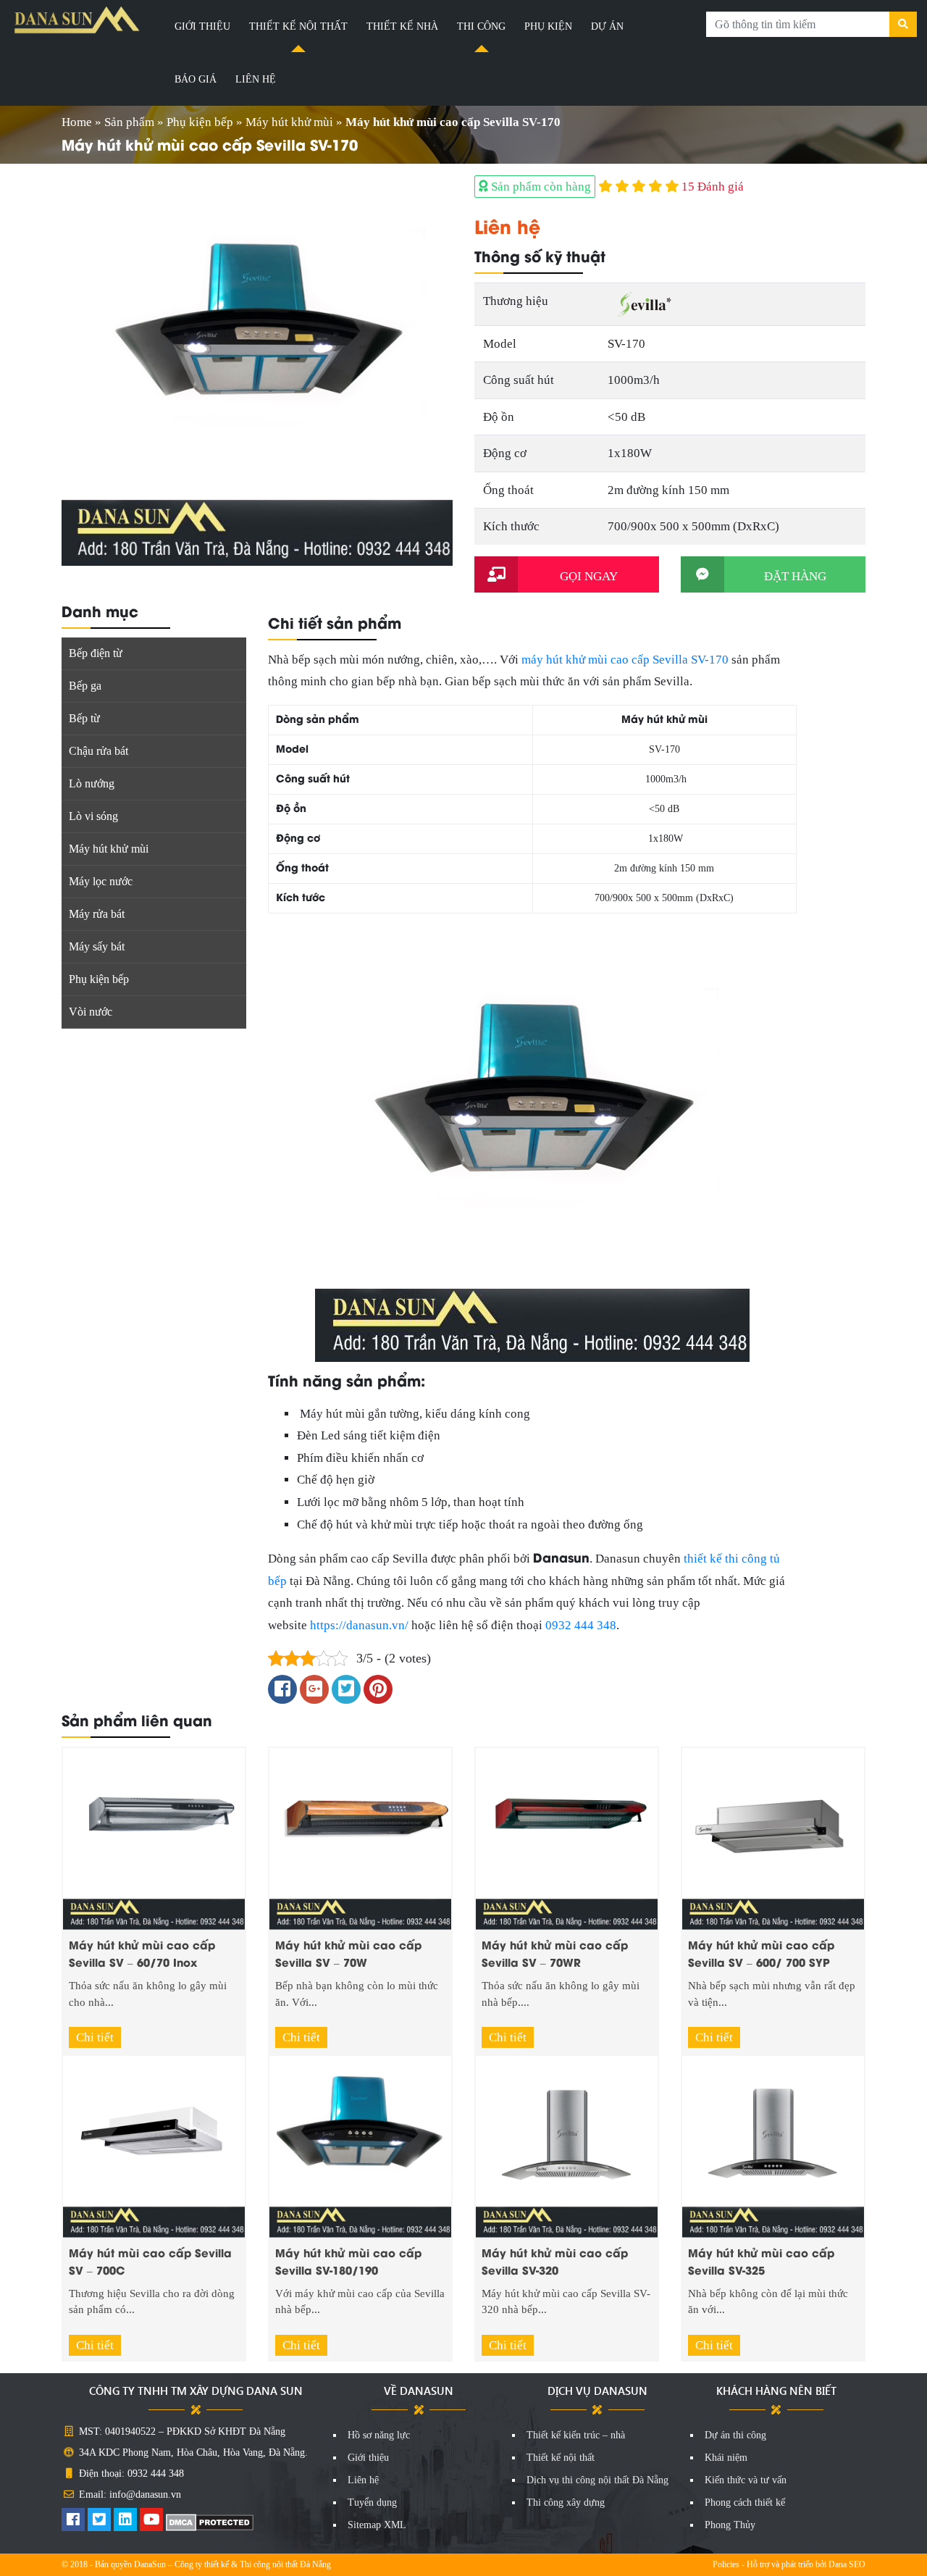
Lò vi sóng (93, 816)
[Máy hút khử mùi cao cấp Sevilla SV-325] (773, 2145)
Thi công (481, 26)
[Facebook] (73, 2521)
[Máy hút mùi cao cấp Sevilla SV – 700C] (154, 2145)
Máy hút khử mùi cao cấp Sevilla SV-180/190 (348, 2261)
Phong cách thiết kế (745, 2502)
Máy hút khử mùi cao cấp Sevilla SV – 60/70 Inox (142, 1953)
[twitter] (99, 2521)
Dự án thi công (735, 2435)
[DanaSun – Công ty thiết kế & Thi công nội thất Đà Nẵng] (77, 20)
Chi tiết (95, 2037)
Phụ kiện (548, 26)
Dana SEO (847, 2564)
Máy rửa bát (97, 914)
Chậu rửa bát (98, 751)
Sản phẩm (129, 122)
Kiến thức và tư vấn (746, 2480)
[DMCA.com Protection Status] (210, 2521)
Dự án (607, 26)
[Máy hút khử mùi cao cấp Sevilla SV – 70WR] (567, 1837)
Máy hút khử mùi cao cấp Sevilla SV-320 (555, 2261)
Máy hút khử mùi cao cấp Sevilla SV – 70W (348, 1953)
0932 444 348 (581, 1625)
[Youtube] (151, 2521)
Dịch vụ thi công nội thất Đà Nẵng (597, 2480)
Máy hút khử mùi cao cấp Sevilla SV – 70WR (555, 1953)
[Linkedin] (125, 2521)
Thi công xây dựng (566, 2502)
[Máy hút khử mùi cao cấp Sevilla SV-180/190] (360, 2145)
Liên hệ (256, 79)
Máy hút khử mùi (289, 122)
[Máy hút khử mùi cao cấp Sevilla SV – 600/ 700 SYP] (773, 1837)
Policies (726, 2564)
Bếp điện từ (96, 653)
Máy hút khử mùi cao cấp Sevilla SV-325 (761, 2261)
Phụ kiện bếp (200, 122)
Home (77, 122)
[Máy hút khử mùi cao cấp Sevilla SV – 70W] (360, 1837)
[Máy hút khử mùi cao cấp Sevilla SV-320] (567, 2145)
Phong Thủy (730, 2525)
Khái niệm (726, 2458)
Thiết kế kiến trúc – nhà (576, 2435)
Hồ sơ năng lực (379, 2435)
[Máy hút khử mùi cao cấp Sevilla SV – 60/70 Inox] (154, 1837)
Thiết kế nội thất (298, 26)
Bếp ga (85, 686)
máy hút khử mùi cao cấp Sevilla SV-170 (625, 660)
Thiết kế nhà (402, 26)
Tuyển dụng (372, 2502)
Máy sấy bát (97, 946)
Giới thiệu (202, 26)
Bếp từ (84, 718)
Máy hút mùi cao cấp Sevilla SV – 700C (150, 2261)
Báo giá (196, 79)
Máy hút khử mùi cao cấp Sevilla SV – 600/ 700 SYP (761, 1953)
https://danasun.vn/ (359, 1625)
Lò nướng (92, 783)
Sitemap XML (377, 2525)
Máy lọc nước (101, 881)
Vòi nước (91, 1012)
